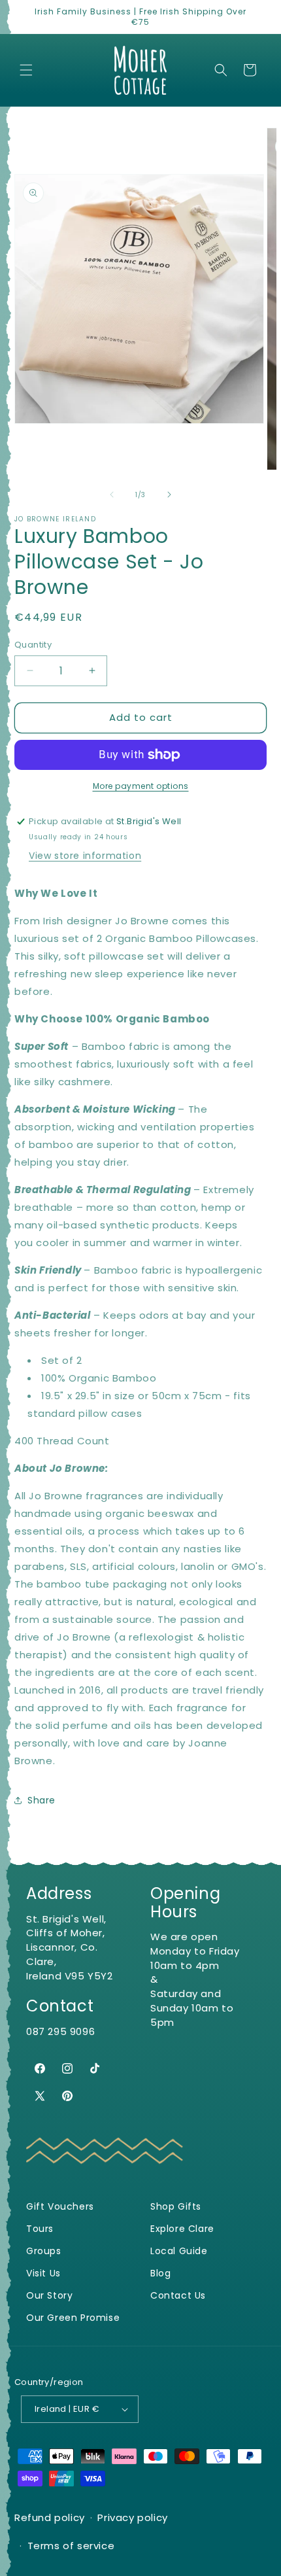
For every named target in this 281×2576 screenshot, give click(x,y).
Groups (44, 2251)
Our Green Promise (73, 2318)
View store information (85, 856)
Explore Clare (182, 2229)
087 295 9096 (60, 2031)
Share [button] (41, 1800)
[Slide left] (112, 495)
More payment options (141, 786)
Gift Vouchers (60, 2207)
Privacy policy (132, 2517)
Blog (160, 2273)
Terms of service (71, 2546)
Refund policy (50, 2517)
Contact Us (178, 2296)
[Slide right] (169, 495)
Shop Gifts (176, 2207)
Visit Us (43, 2273)
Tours (40, 2229)
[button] (26, 70)
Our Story (49, 2296)
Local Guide (179, 2251)
